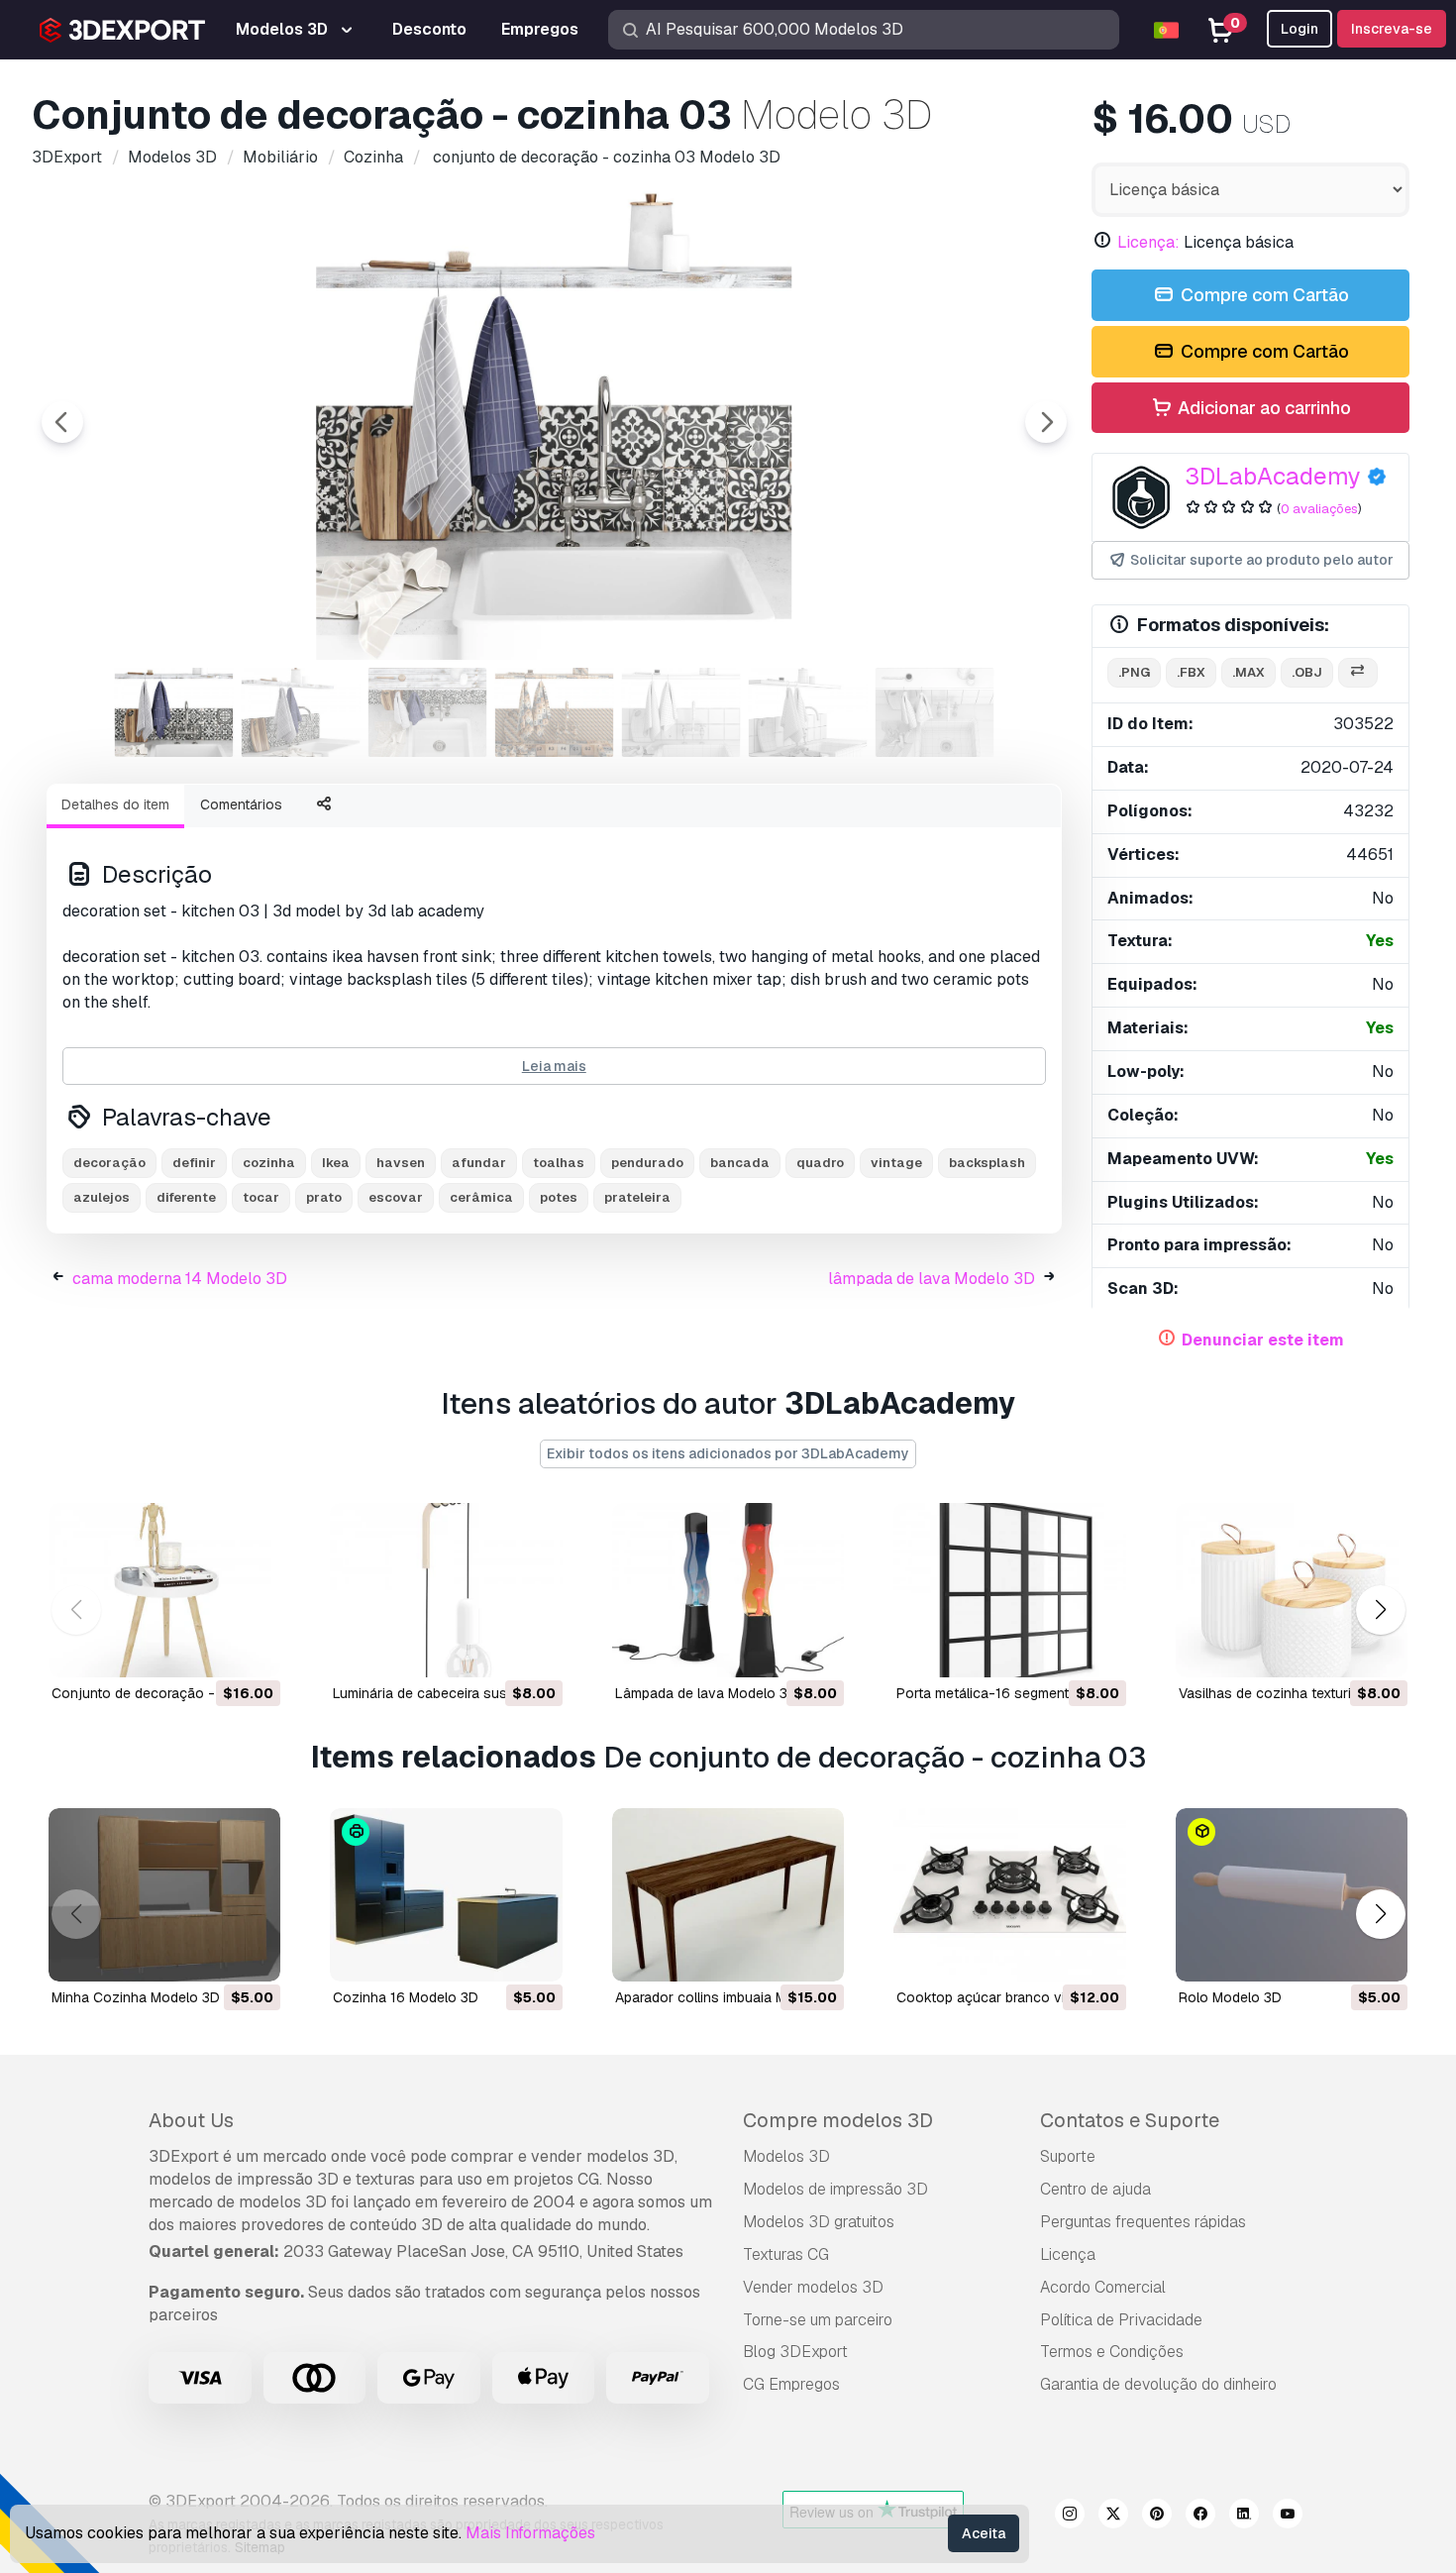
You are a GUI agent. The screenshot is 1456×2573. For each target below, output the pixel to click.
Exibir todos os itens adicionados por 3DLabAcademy (728, 1453)
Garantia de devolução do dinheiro (1158, 2384)
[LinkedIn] (1244, 2517)
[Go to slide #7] (935, 712)
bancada (740, 1163)
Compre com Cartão (1263, 295)
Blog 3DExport (795, 2352)
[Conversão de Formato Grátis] (1358, 673)
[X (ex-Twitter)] (1113, 2517)
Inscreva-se (1392, 29)
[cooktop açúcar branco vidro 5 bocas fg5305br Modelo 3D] (1009, 1895)
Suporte (1068, 2156)
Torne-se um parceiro (818, 2320)
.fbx (1191, 672)
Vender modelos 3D (813, 2287)
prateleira (637, 1197)
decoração (109, 1163)
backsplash (987, 1163)
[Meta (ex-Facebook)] (1200, 2517)
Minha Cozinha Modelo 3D (136, 1997)
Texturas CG (786, 2254)
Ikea (336, 1163)
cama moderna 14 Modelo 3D (180, 1279)
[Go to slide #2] (301, 712)
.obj (1307, 672)
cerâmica (481, 1197)
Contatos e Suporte (1130, 2120)
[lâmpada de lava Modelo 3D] (728, 1590)
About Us (191, 2120)
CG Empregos (791, 2384)
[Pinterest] (1157, 2517)
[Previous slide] (62, 422)
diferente (186, 1197)
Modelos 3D (786, 2156)
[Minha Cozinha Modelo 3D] (164, 1895)
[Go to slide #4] (555, 712)
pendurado (647, 1163)
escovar (396, 1197)
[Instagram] (1070, 2517)
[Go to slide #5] (681, 712)
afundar (479, 1163)
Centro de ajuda (1095, 2189)
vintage (896, 1163)
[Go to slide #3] (428, 712)
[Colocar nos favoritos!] (252, 1650)
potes (559, 1197)
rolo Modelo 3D (1230, 1997)
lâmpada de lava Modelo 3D (932, 1279)
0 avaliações (1319, 509)
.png (1134, 672)
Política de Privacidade (1121, 2320)
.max (1248, 672)
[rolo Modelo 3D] (1292, 1895)
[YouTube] (1288, 2517)
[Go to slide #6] (808, 712)
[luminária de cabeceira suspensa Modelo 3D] (446, 1590)
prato (324, 1197)
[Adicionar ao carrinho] (211, 1650)
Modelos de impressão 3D (835, 2189)
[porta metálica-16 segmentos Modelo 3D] (1009, 1590)
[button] (1380, 1609)
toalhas (559, 1163)
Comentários (241, 804)
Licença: (1148, 242)
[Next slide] (1046, 422)
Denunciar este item (1263, 1340)
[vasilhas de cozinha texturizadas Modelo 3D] (1292, 1590)
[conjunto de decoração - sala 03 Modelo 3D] (164, 1590)
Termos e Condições (1112, 2352)
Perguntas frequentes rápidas (1143, 2222)
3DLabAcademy (1273, 476)
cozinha (269, 1163)
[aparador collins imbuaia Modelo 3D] (728, 1895)
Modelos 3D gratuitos (819, 2222)
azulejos (102, 1197)
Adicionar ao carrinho (1262, 408)
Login (1300, 29)
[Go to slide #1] (174, 712)
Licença (1068, 2254)
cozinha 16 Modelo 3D (406, 1997)
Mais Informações (530, 2533)
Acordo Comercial (1103, 2287)
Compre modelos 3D (838, 2120)
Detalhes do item (115, 804)
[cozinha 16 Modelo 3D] (446, 1895)
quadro (820, 1163)
